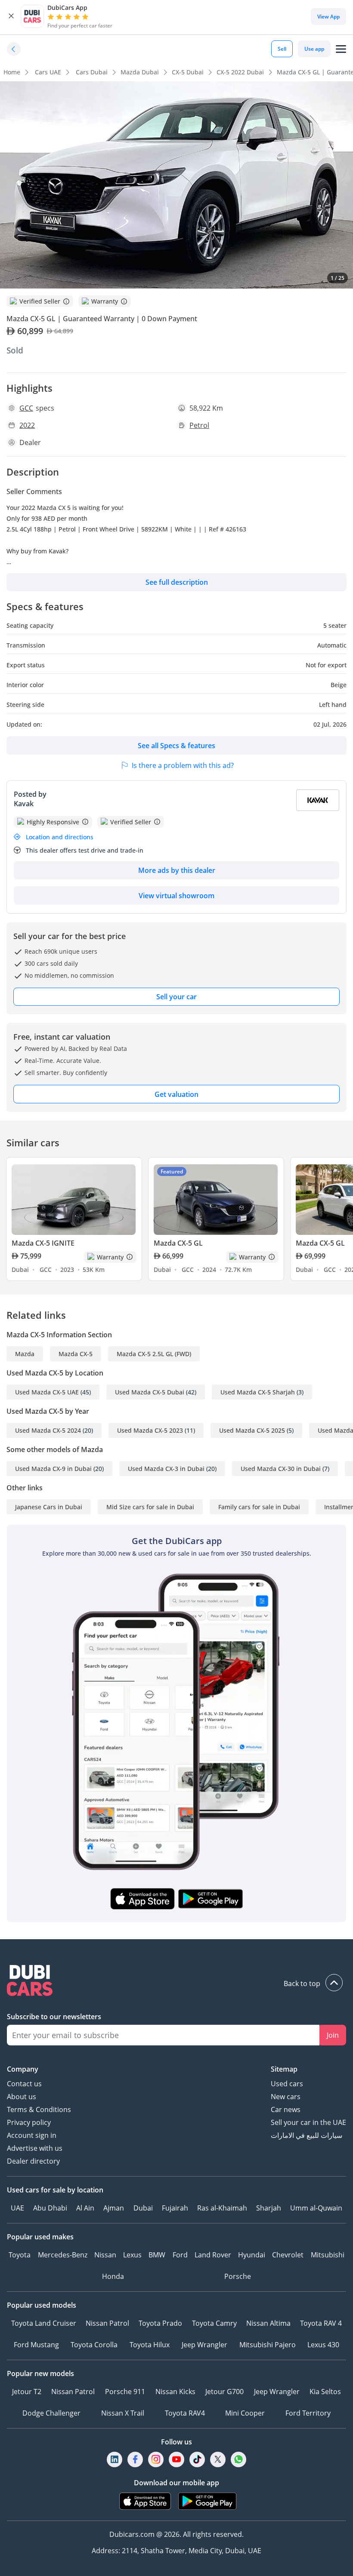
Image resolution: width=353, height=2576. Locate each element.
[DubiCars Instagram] (156, 2460)
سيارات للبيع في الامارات (307, 2135)
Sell (282, 49)
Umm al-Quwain (316, 2208)
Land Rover (213, 2255)
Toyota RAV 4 (321, 2323)
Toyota (20, 2255)
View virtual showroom (176, 896)
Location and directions (60, 837)
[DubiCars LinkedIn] (115, 2460)
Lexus (132, 2255)
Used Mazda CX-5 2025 (252, 1430)
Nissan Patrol (107, 2323)
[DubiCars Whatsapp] (238, 2460)
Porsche (238, 2276)
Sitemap (284, 2069)
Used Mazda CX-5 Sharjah (258, 1392)
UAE (17, 2208)
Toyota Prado (160, 2323)
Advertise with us (35, 2148)
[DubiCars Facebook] (135, 2460)
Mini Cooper (245, 2413)
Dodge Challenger (51, 2413)
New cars (286, 2097)
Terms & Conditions (39, 2109)
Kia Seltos (325, 2392)
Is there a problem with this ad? (183, 765)
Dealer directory (33, 2161)
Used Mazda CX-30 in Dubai (281, 1469)
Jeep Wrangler (204, 2345)
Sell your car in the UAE (308, 2122)
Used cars (287, 2084)
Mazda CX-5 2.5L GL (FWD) (154, 1354)
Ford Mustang (36, 2345)
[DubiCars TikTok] (197, 2460)
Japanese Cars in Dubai (49, 1507)
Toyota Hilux (150, 2345)
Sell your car (176, 997)
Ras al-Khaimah (222, 2208)
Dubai (143, 2208)
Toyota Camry (214, 2323)
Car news (286, 2109)
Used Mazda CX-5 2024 (48, 1430)
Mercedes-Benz (63, 2255)
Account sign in (32, 2135)
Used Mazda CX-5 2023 (150, 1430)
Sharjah (269, 2208)
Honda (113, 2276)
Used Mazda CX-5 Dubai (150, 1392)
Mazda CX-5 (76, 1354)
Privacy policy (29, 2122)
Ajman (114, 2208)
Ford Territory (308, 2413)
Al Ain (85, 2208)
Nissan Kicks (175, 2392)
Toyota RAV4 (185, 2413)
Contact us (24, 2084)
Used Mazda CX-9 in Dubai (53, 1469)
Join (333, 2035)
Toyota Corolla (94, 2345)
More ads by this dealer (177, 870)
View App (328, 17)
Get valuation (176, 1094)
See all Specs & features (176, 746)
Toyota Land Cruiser (44, 2323)
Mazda (25, 1354)
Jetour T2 (27, 2392)
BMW (157, 2255)
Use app (314, 49)
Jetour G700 (224, 2392)
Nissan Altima (268, 2323)
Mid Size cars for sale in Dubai (150, 1507)
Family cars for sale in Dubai (259, 1507)
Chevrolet (288, 2255)
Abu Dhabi (50, 2208)
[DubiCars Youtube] (176, 2460)
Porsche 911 (125, 2392)
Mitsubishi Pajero (268, 2345)
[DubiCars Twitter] (218, 2460)
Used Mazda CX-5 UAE (47, 1392)
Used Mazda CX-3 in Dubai (166, 1469)
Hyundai (252, 2255)
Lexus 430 (323, 2345)
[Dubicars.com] (176, 1982)
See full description (177, 582)
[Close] (11, 16)
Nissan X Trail (123, 2413)
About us (22, 2097)
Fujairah (175, 2208)
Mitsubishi (328, 2255)
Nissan (105, 2255)
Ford (180, 2255)
